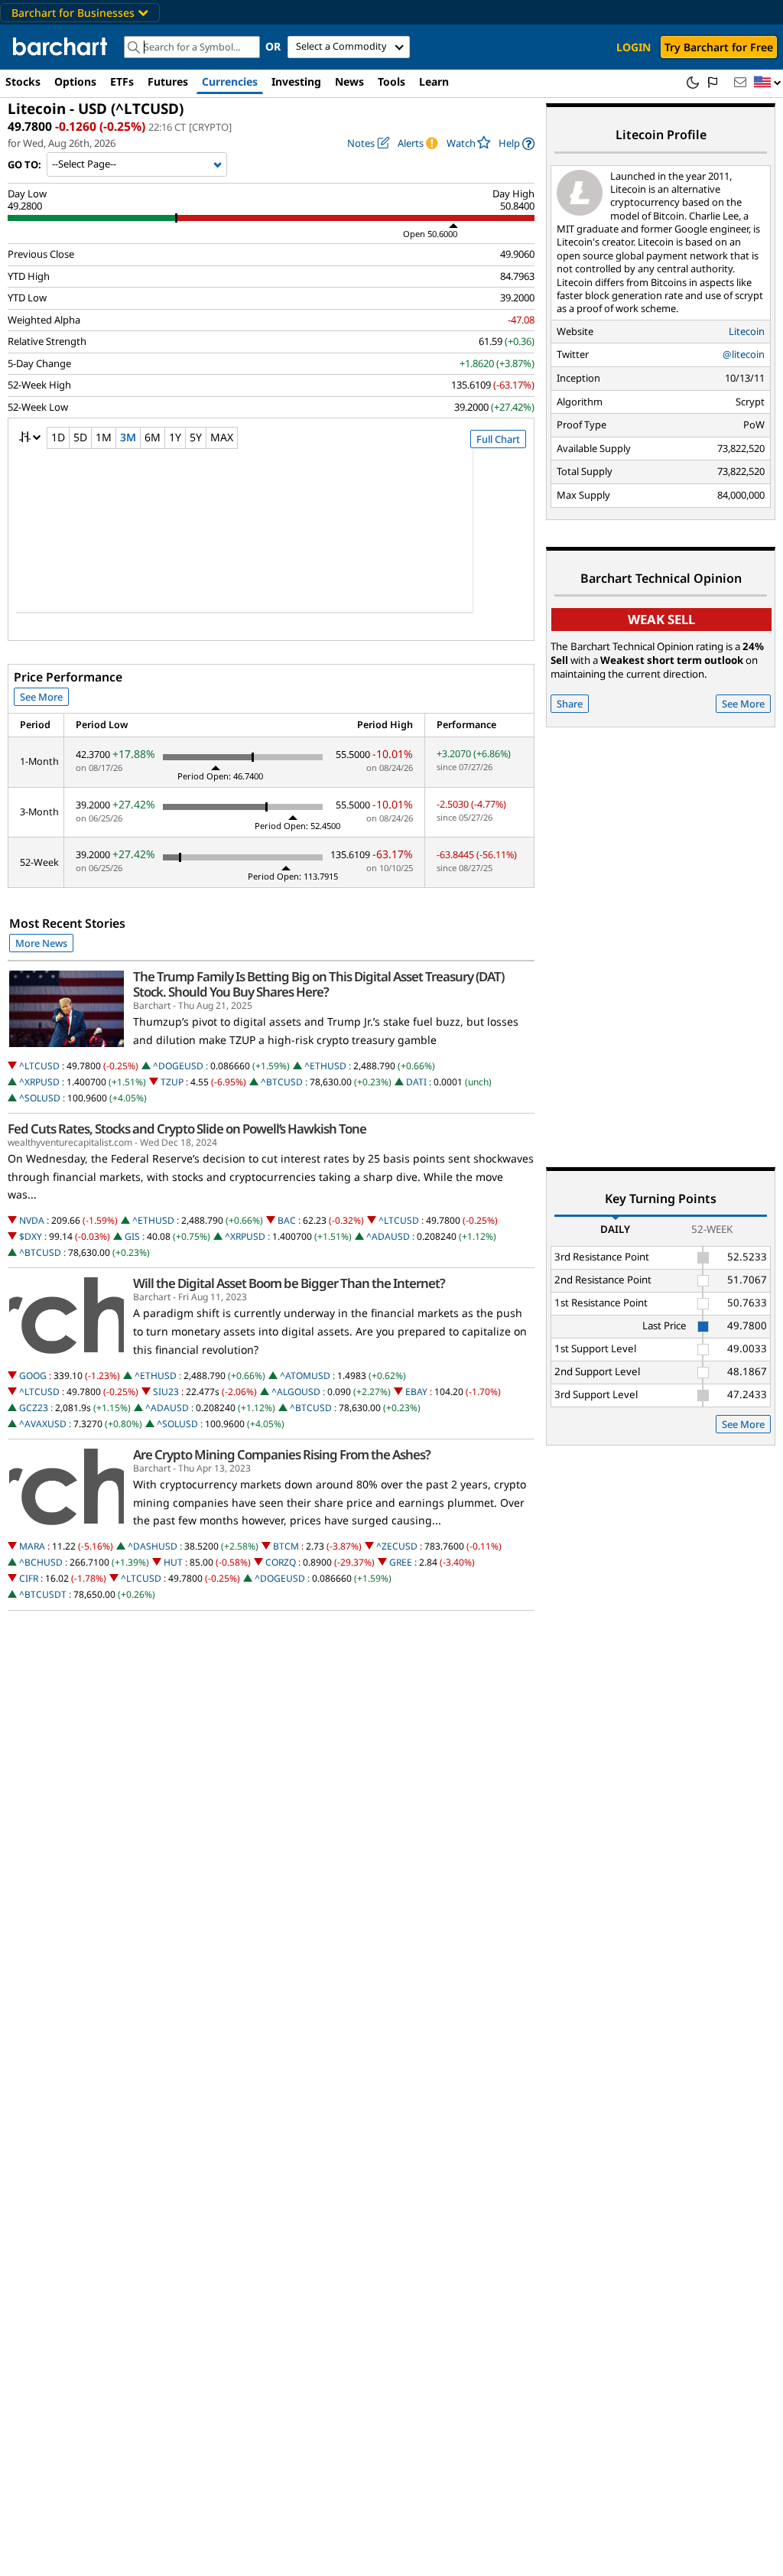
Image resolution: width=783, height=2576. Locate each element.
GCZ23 (34, 1408)
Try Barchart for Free (719, 47)
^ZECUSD (397, 1546)
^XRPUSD (39, 1082)
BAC (287, 1220)
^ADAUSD (388, 1236)
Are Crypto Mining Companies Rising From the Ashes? (282, 1455)
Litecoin (747, 331)
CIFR (29, 1578)
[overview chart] (271, 541)
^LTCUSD (39, 1066)
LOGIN (634, 47)
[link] (517, 143)
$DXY (31, 1236)
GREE (401, 1562)
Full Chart (498, 439)
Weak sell (661, 619)
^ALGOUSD (296, 1392)
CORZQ (281, 1562)
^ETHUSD (325, 1066)
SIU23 (166, 1392)
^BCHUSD (41, 1562)
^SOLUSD (40, 1098)
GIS (132, 1236)
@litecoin (744, 354)
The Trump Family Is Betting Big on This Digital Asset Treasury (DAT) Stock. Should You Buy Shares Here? (318, 984)
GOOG (33, 1376)
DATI (416, 1082)
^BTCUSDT (43, 1594)
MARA (32, 1546)
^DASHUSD (153, 1546)
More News (41, 943)
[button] (768, 83)
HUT (173, 1562)
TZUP (172, 1082)
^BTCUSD (282, 1082)
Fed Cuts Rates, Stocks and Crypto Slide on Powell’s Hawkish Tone (187, 1129)
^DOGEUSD (178, 1066)
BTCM (286, 1546)
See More (41, 697)
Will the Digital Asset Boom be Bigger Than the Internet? (289, 1283)
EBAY (416, 1392)
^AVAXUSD (43, 1424)
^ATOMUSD (305, 1376)
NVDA (32, 1220)
